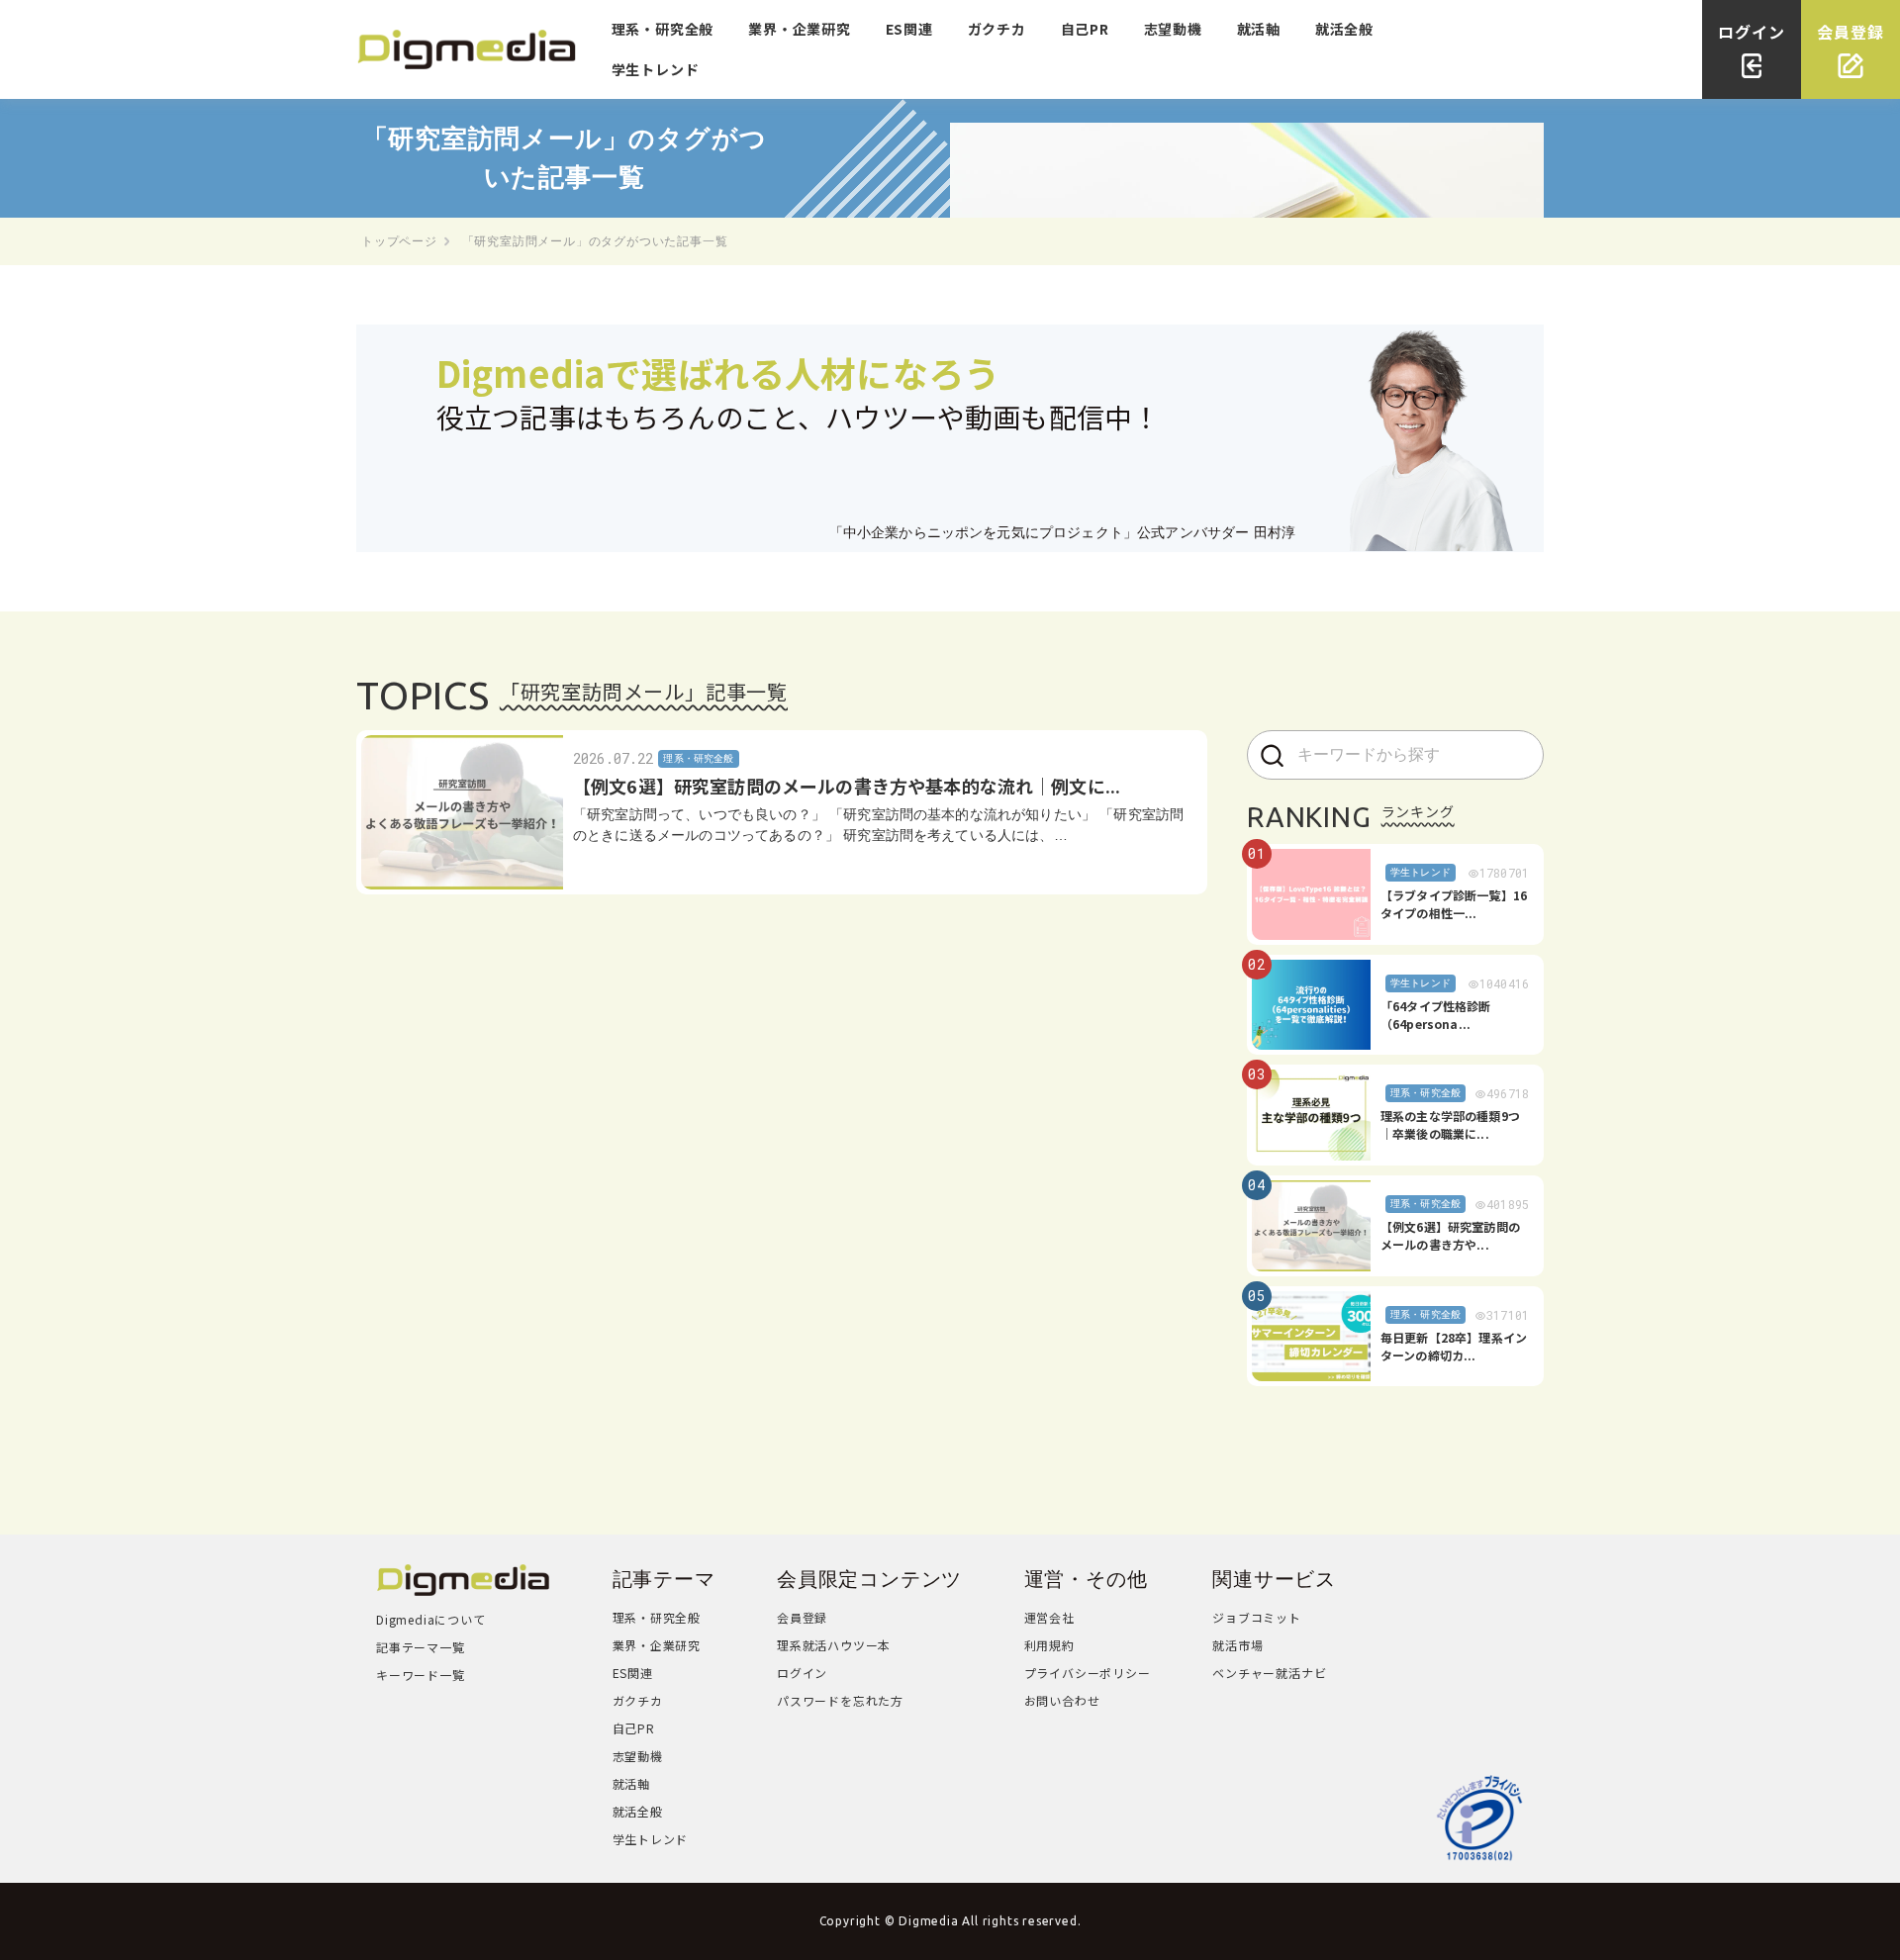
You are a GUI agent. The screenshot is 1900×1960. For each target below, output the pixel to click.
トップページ (399, 241)
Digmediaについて (431, 1619)
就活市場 (1237, 1645)
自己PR (1085, 29)
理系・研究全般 (663, 29)
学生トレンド (656, 69)
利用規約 (1049, 1645)
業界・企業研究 (800, 29)
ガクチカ (997, 29)
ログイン (802, 1673)
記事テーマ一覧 (421, 1647)
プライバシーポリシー (1088, 1673)
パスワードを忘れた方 (840, 1700)
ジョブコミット (1257, 1617)
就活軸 (1259, 29)
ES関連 (909, 29)
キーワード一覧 (421, 1675)
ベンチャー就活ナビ (1269, 1673)
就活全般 (1344, 29)
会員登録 (802, 1617)
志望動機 (1173, 29)
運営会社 (1049, 1617)
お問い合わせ (1062, 1700)
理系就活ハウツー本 (834, 1645)
